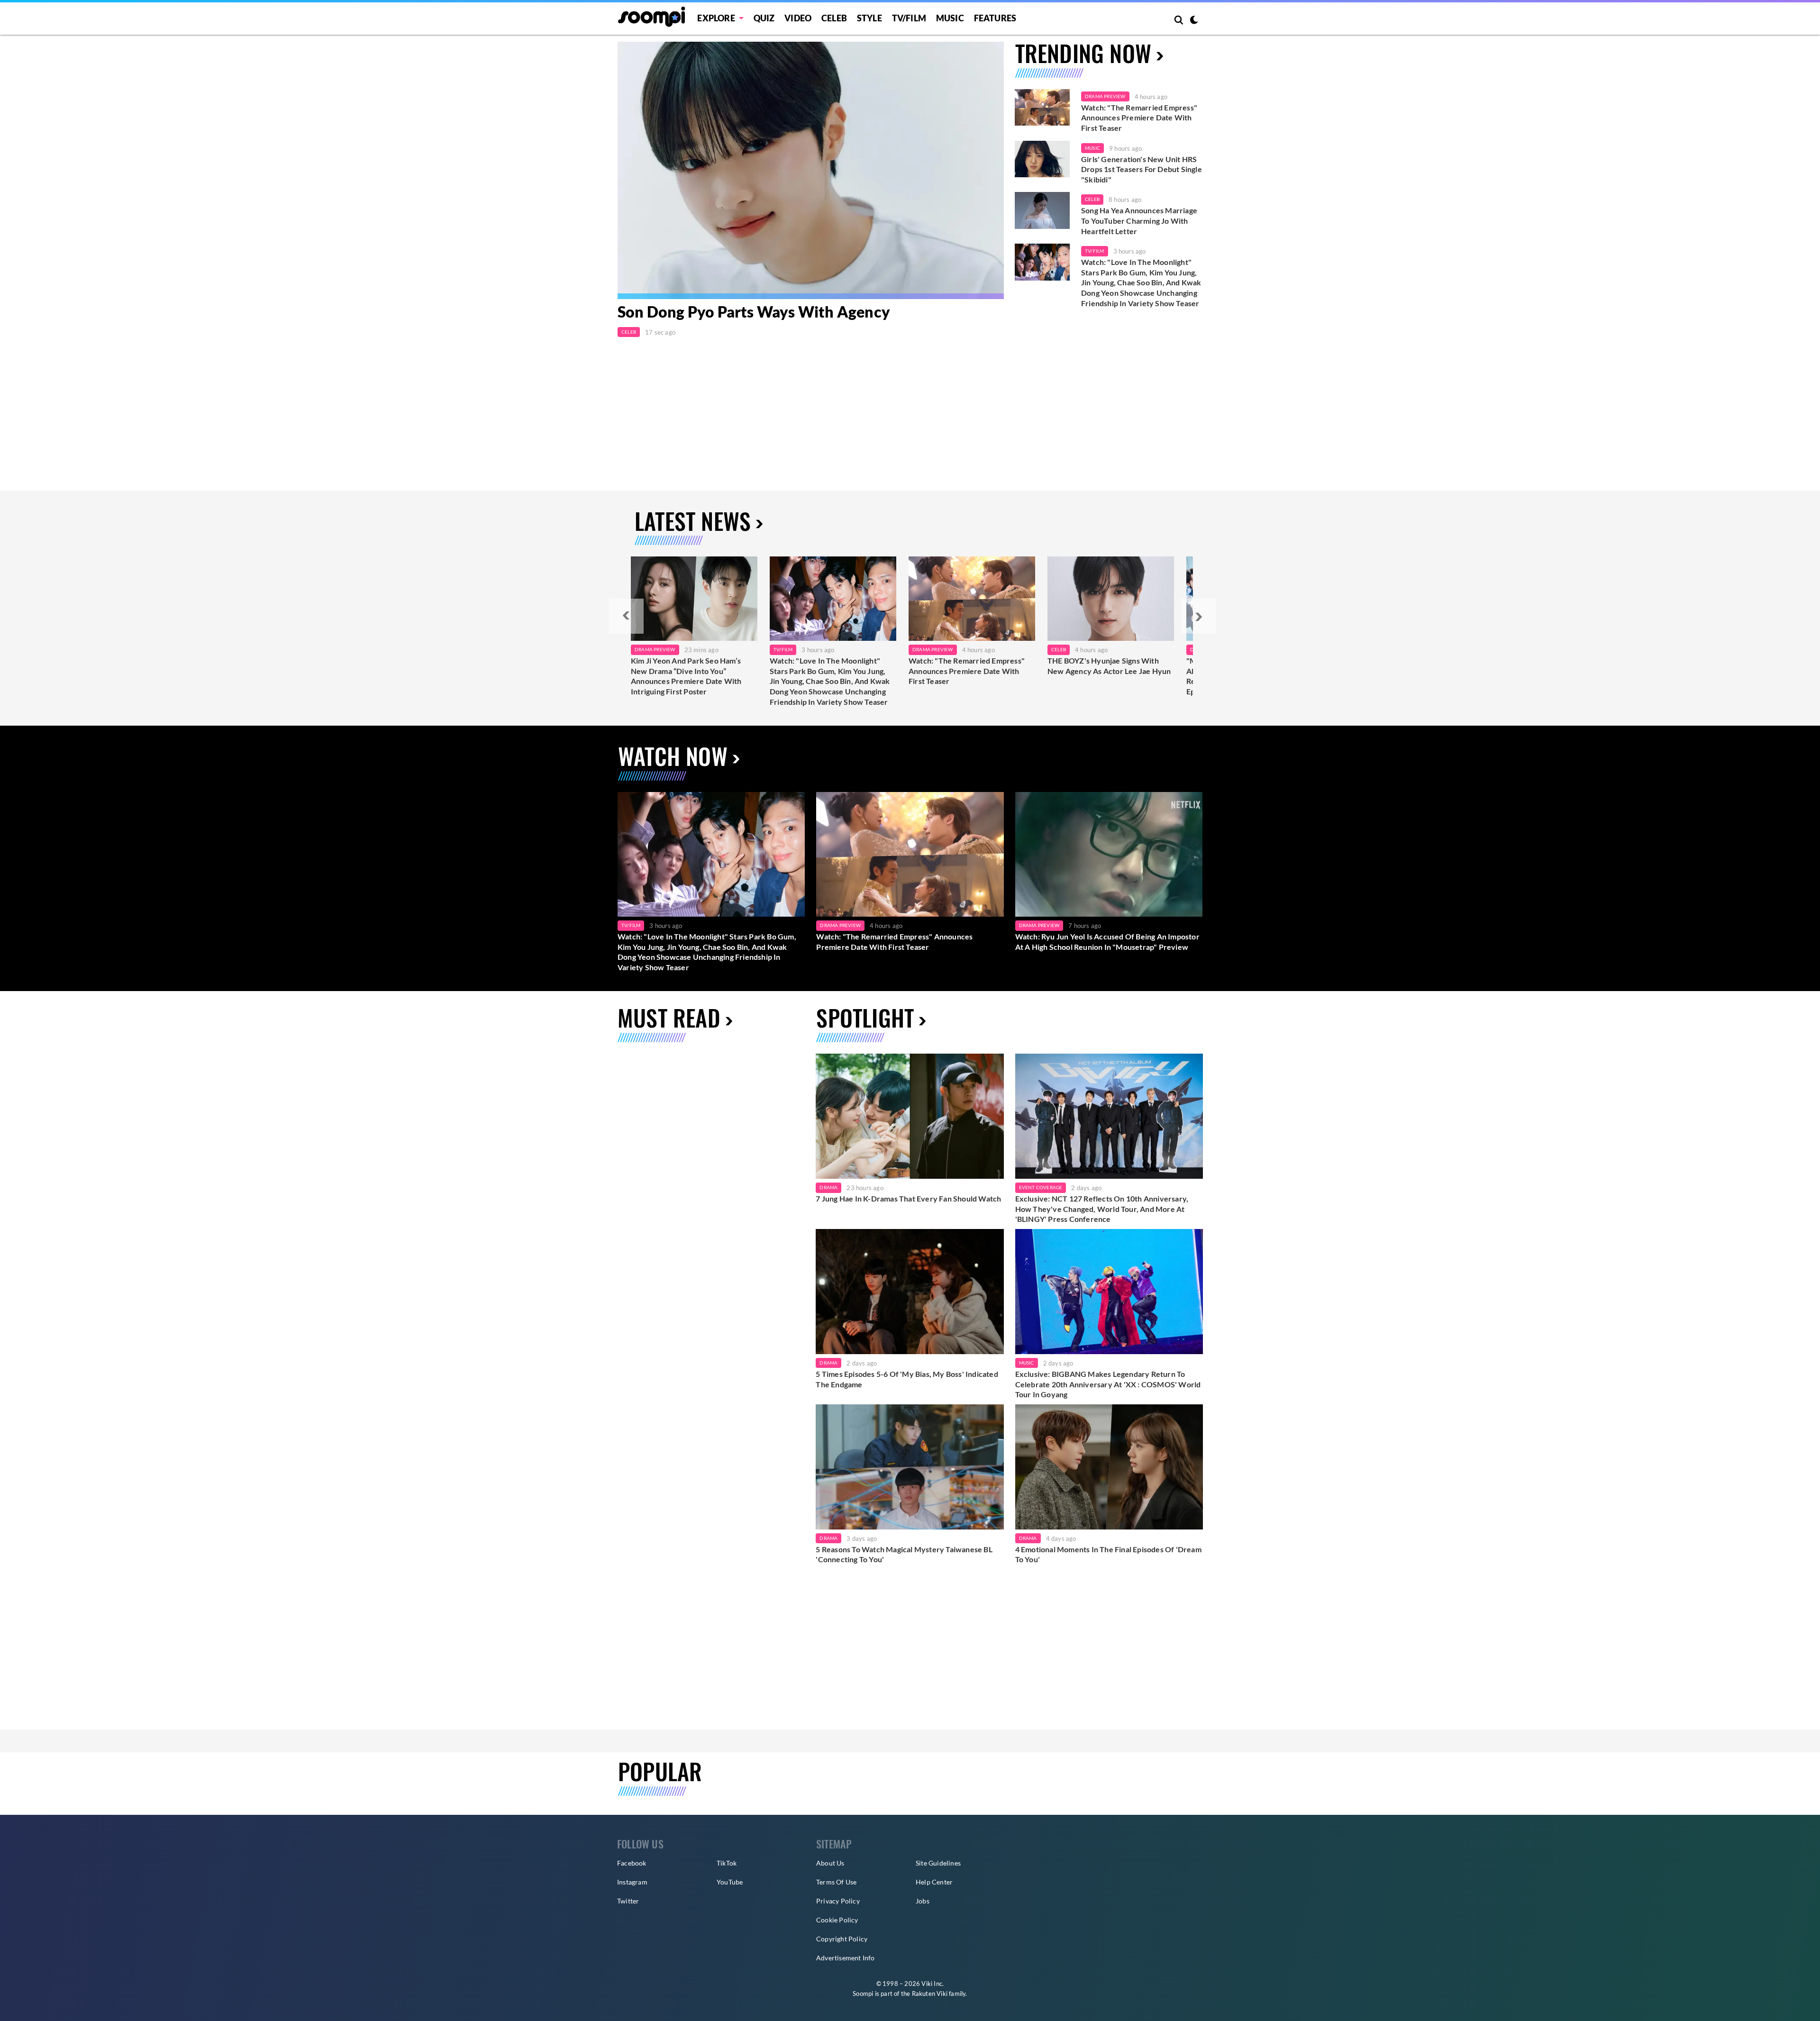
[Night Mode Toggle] (1194, 21)
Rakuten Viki (930, 1994)
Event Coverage (1041, 1187)
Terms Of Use (836, 1882)
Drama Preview (1105, 96)
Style (869, 18)
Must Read (669, 1017)
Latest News (693, 521)
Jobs (923, 1901)
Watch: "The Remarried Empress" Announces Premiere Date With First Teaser (1139, 118)
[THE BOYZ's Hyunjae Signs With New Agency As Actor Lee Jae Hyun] (1111, 599)
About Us (830, 1863)
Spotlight (865, 1017)
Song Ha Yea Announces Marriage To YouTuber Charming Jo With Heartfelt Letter (1139, 220)
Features (995, 18)
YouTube (730, 1882)
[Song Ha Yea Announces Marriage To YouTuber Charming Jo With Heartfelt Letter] (1042, 210)
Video (798, 18)
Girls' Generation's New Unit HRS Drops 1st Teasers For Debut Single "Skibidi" (1142, 169)
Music (950, 18)
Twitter (628, 1901)
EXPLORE (716, 18)
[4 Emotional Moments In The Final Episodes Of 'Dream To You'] (1109, 1467)
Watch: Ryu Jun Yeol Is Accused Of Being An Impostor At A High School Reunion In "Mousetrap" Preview (1107, 942)
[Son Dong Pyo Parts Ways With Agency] (811, 170)
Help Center (934, 1882)
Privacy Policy (838, 1901)
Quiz (764, 18)
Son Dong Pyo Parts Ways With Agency (754, 312)
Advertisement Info (846, 1958)
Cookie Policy (837, 1920)
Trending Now (1083, 53)
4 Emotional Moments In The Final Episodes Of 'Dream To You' (1108, 1554)
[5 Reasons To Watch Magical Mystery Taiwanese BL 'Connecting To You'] (910, 1467)
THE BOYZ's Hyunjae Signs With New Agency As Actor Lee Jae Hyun (1109, 666)
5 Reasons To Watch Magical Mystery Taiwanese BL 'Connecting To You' (904, 1554)
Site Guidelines (938, 1863)
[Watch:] (833, 599)
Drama (828, 1187)
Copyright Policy (842, 1939)
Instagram (632, 1882)
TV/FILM (909, 18)
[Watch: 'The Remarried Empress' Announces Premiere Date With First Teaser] (1042, 108)
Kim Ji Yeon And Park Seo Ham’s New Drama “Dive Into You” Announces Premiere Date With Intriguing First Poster (686, 676)
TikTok (727, 1863)
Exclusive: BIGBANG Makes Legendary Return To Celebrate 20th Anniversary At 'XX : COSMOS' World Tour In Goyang (1108, 1384)
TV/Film (1094, 251)
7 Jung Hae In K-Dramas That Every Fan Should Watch (908, 1198)
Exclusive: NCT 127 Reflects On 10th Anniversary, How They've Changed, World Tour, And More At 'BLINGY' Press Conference (1102, 1209)
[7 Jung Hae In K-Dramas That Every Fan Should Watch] (910, 1116)
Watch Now (673, 756)
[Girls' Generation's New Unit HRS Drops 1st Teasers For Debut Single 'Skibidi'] (1042, 159)
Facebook (632, 1863)
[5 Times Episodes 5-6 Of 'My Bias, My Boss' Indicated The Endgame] (910, 1292)
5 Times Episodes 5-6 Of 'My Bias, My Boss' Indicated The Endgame (907, 1379)
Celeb (834, 18)
